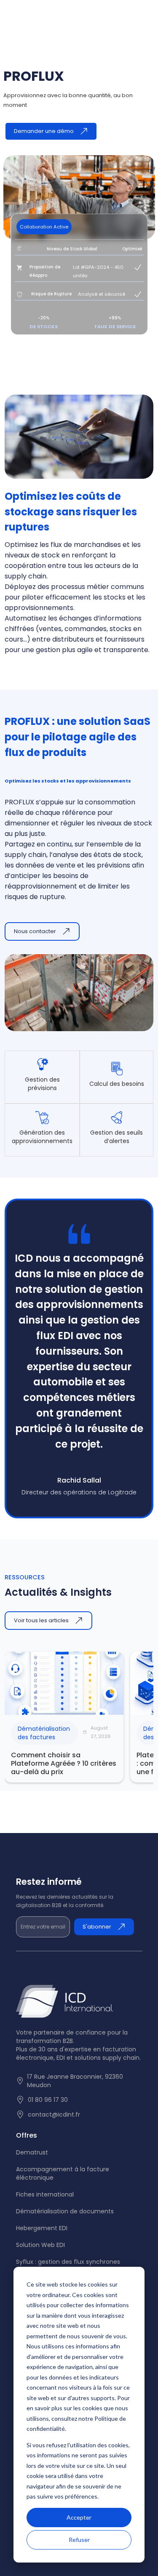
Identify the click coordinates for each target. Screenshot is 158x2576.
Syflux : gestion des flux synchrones (68, 2262)
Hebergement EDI (42, 2228)
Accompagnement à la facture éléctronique (63, 2173)
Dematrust (32, 2152)
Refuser (79, 2540)
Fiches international (45, 2194)
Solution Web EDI (40, 2245)
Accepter (79, 2517)
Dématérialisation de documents (65, 2211)
